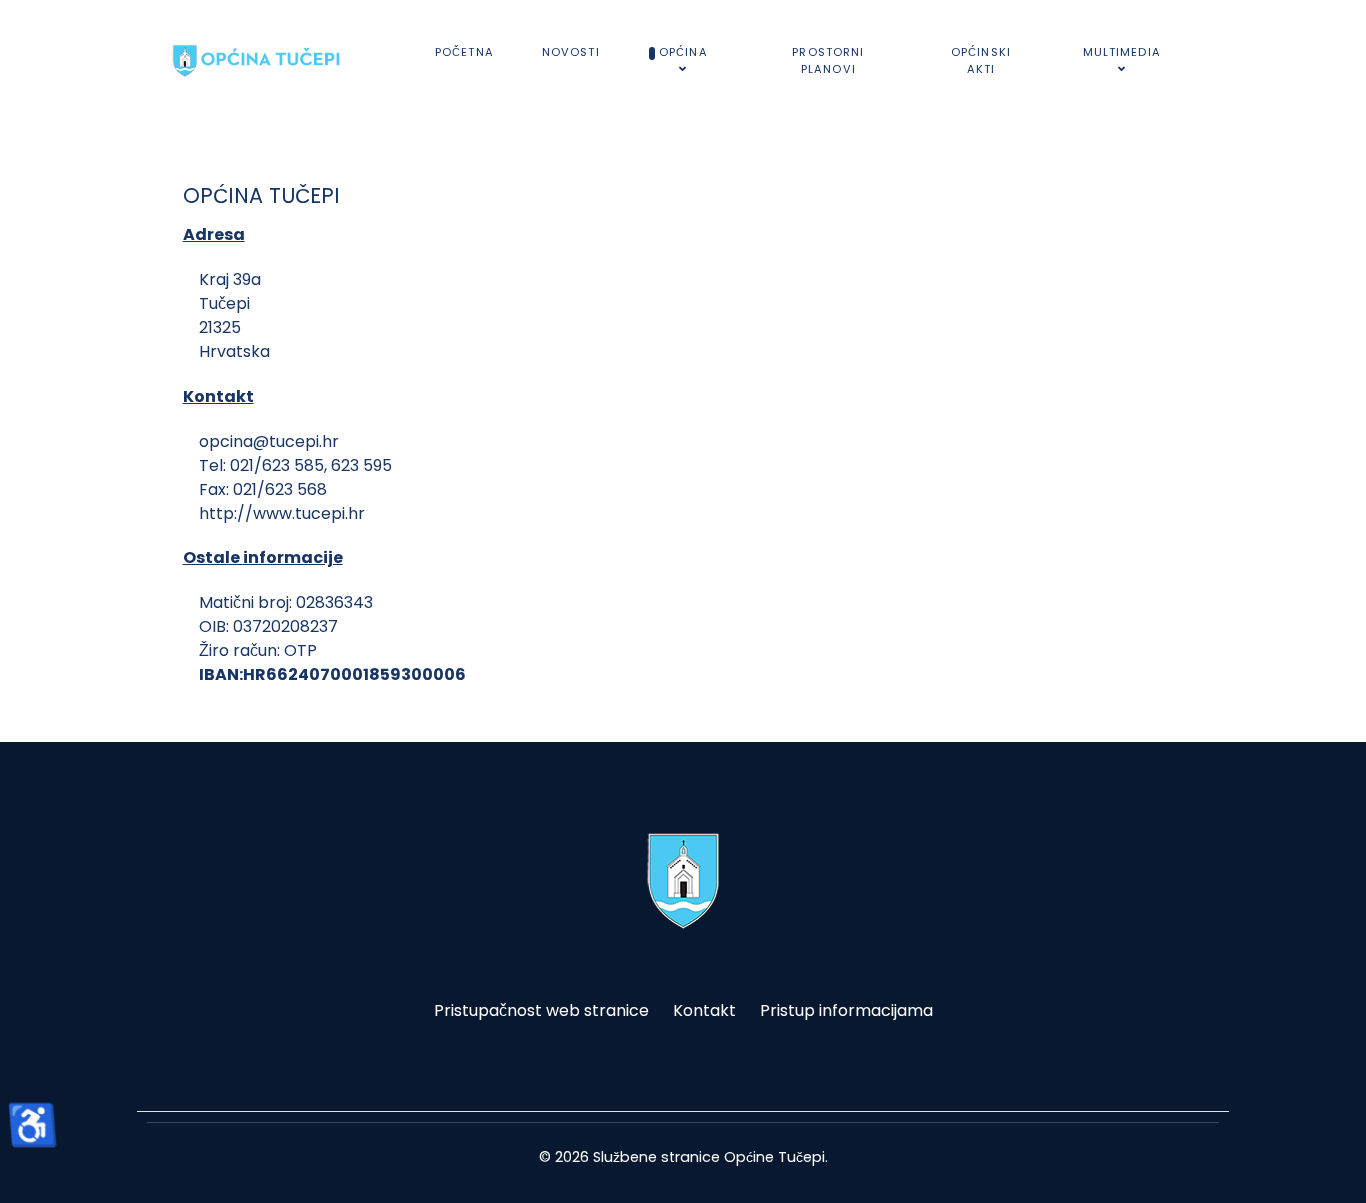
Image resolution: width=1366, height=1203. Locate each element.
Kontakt (704, 1010)
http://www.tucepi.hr (282, 513)
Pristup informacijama (846, 1010)
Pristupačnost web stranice (541, 1010)
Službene (625, 1157)
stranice (690, 1157)
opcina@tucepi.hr (269, 441)
